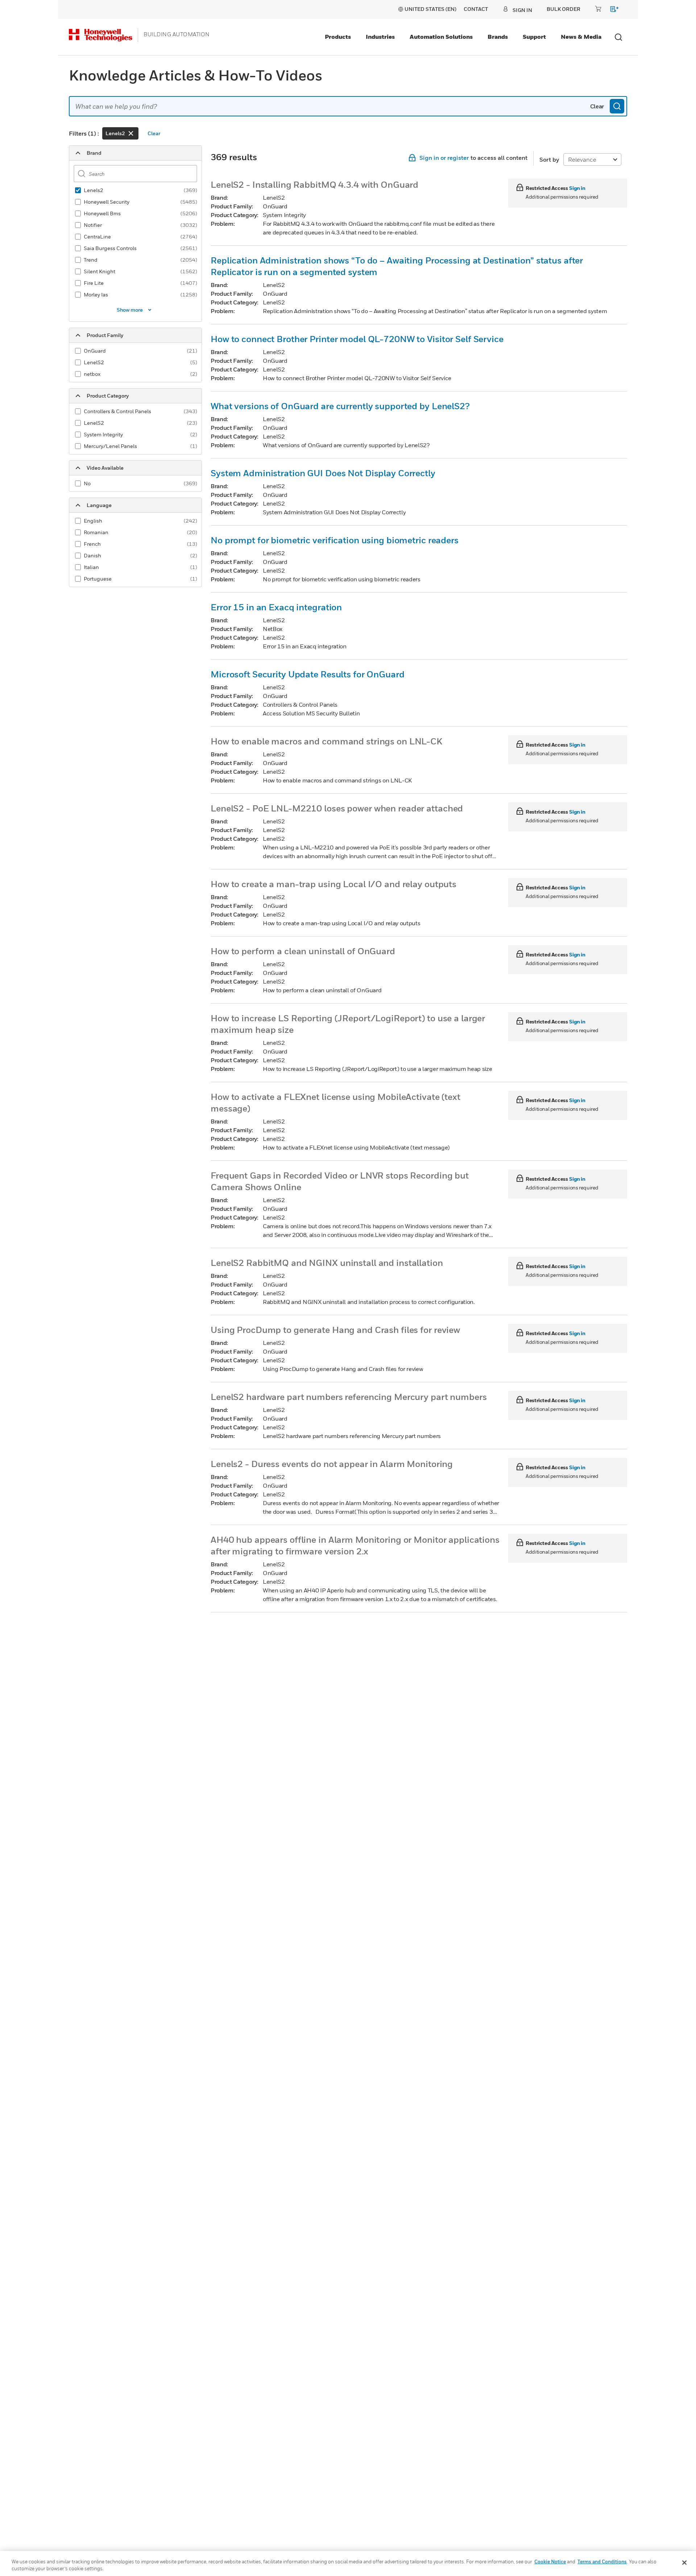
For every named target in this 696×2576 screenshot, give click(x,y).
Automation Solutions (441, 37)
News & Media (581, 37)
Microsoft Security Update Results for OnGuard (308, 674)
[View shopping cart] (611, 10)
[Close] (684, 2563)
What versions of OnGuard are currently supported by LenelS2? (340, 406)
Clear (597, 106)
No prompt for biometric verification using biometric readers (335, 540)
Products (338, 37)
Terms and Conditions (602, 2562)
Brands (498, 37)
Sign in (577, 188)
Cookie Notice (550, 2562)
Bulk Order (564, 9)
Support (534, 37)
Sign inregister (444, 158)
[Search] (617, 106)
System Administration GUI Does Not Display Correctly (323, 473)
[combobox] (348, 106)
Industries (380, 37)
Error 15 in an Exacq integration (276, 607)
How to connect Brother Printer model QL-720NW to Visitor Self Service (357, 339)
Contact (476, 9)
